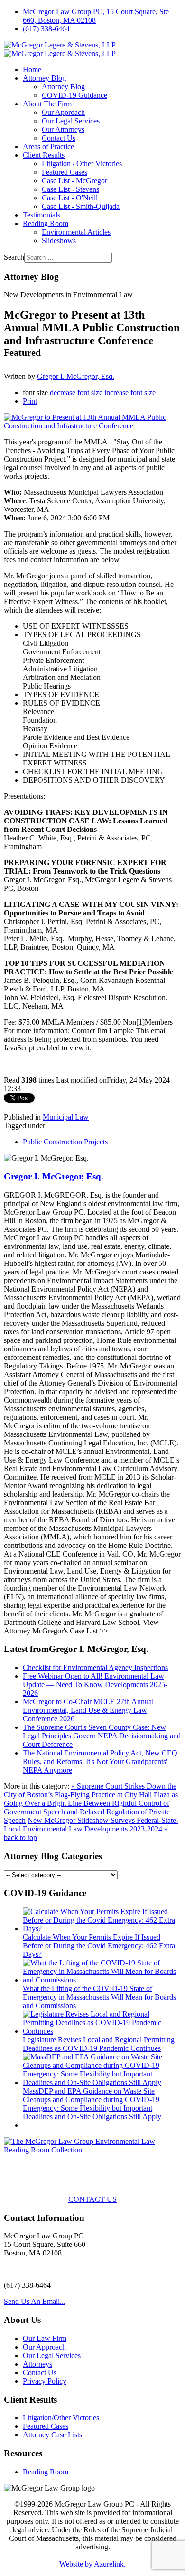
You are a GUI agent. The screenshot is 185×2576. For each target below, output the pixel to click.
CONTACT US (92, 2199)
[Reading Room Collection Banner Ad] (92, 2150)
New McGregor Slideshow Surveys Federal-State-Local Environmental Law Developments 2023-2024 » (91, 1825)
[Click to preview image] (92, 426)
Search (14, 257)
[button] (44, 78)
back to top (20, 1837)
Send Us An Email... (35, 2301)
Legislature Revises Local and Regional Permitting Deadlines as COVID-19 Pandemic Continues (99, 2044)
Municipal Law (66, 1117)
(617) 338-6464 (46, 29)
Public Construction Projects (65, 1142)
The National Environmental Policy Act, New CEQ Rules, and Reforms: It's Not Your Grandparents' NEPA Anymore (100, 1761)
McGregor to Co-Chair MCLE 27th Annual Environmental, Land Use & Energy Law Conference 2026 (88, 1710)
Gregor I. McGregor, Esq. (76, 376)
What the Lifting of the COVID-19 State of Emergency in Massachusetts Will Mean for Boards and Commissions (99, 1997)
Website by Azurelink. (92, 2564)
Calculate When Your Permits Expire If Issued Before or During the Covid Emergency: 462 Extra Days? (99, 1946)
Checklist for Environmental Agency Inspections (95, 1667)
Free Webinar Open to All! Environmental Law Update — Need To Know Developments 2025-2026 (95, 1684)
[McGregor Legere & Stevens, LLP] (60, 49)
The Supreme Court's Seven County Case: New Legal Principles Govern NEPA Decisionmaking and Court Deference (102, 1736)
